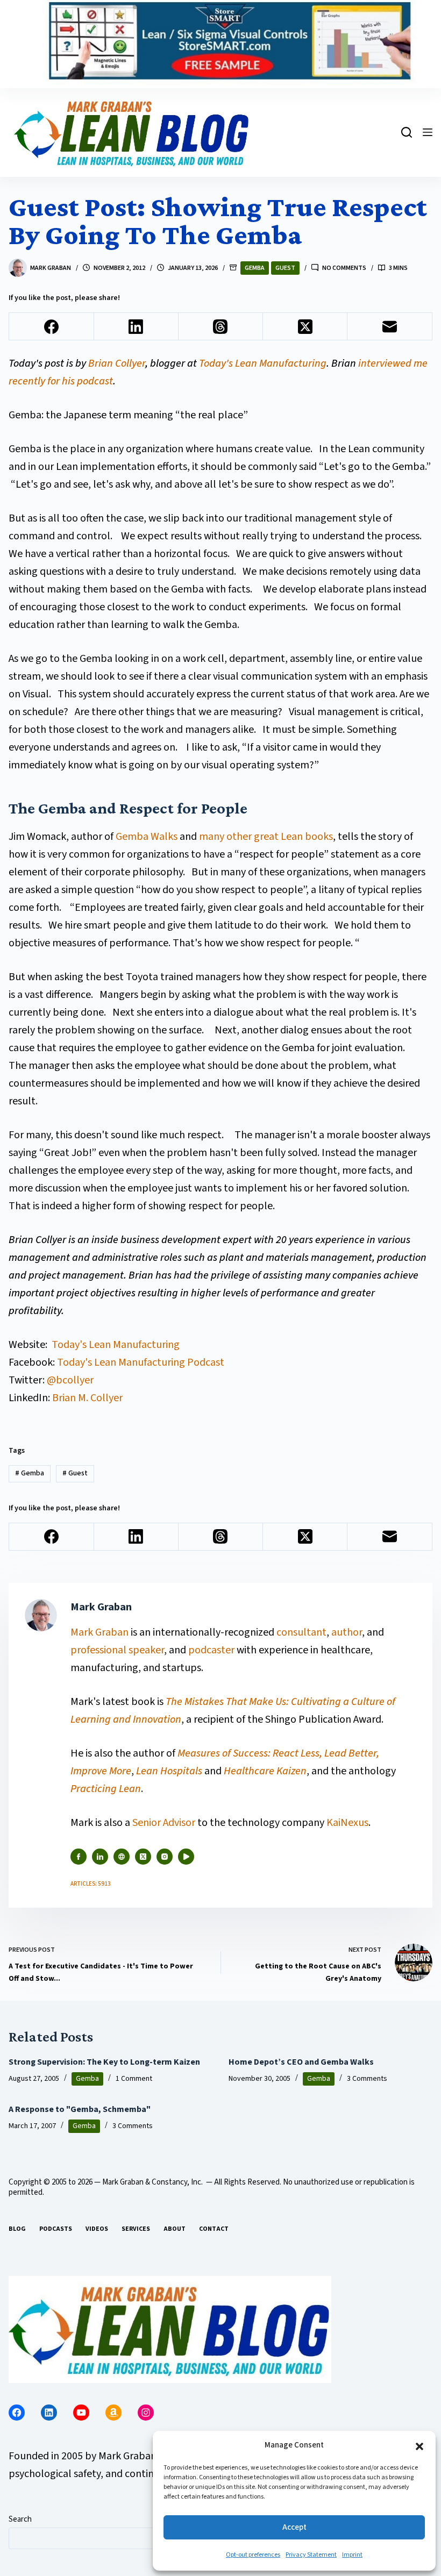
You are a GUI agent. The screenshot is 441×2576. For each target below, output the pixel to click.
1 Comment (134, 2079)
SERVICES (136, 2229)
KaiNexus (347, 1823)
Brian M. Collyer (87, 1398)
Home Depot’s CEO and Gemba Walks (301, 2062)
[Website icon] (122, 1857)
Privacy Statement (311, 2555)
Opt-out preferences (253, 2555)
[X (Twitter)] (305, 327)
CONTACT (214, 2229)
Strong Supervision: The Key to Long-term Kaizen (104, 2062)
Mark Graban (101, 1632)
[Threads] (221, 327)
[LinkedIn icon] (100, 1857)
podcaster (211, 1650)
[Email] (390, 327)
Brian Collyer (117, 363)
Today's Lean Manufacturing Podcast (141, 1362)
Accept (294, 2527)
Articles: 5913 (91, 1884)
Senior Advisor (164, 1823)
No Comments (344, 268)
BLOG (17, 2229)
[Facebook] (51, 327)
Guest (285, 268)
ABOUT (175, 2229)
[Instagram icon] (165, 1857)
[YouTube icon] (186, 1857)
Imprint (352, 2555)
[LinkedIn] (136, 327)
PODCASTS (56, 2229)
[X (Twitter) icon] (143, 1857)
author (347, 1632)
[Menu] (428, 132)
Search (20, 2519)
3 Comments (367, 2079)
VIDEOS (97, 2229)
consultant (301, 1632)
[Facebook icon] (79, 1857)
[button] (419, 2446)
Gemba (255, 268)
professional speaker (117, 1650)
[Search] (407, 132)
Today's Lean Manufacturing (263, 363)
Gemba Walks (147, 837)
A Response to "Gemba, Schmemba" (80, 2109)
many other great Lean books (266, 837)
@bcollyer (70, 1380)
